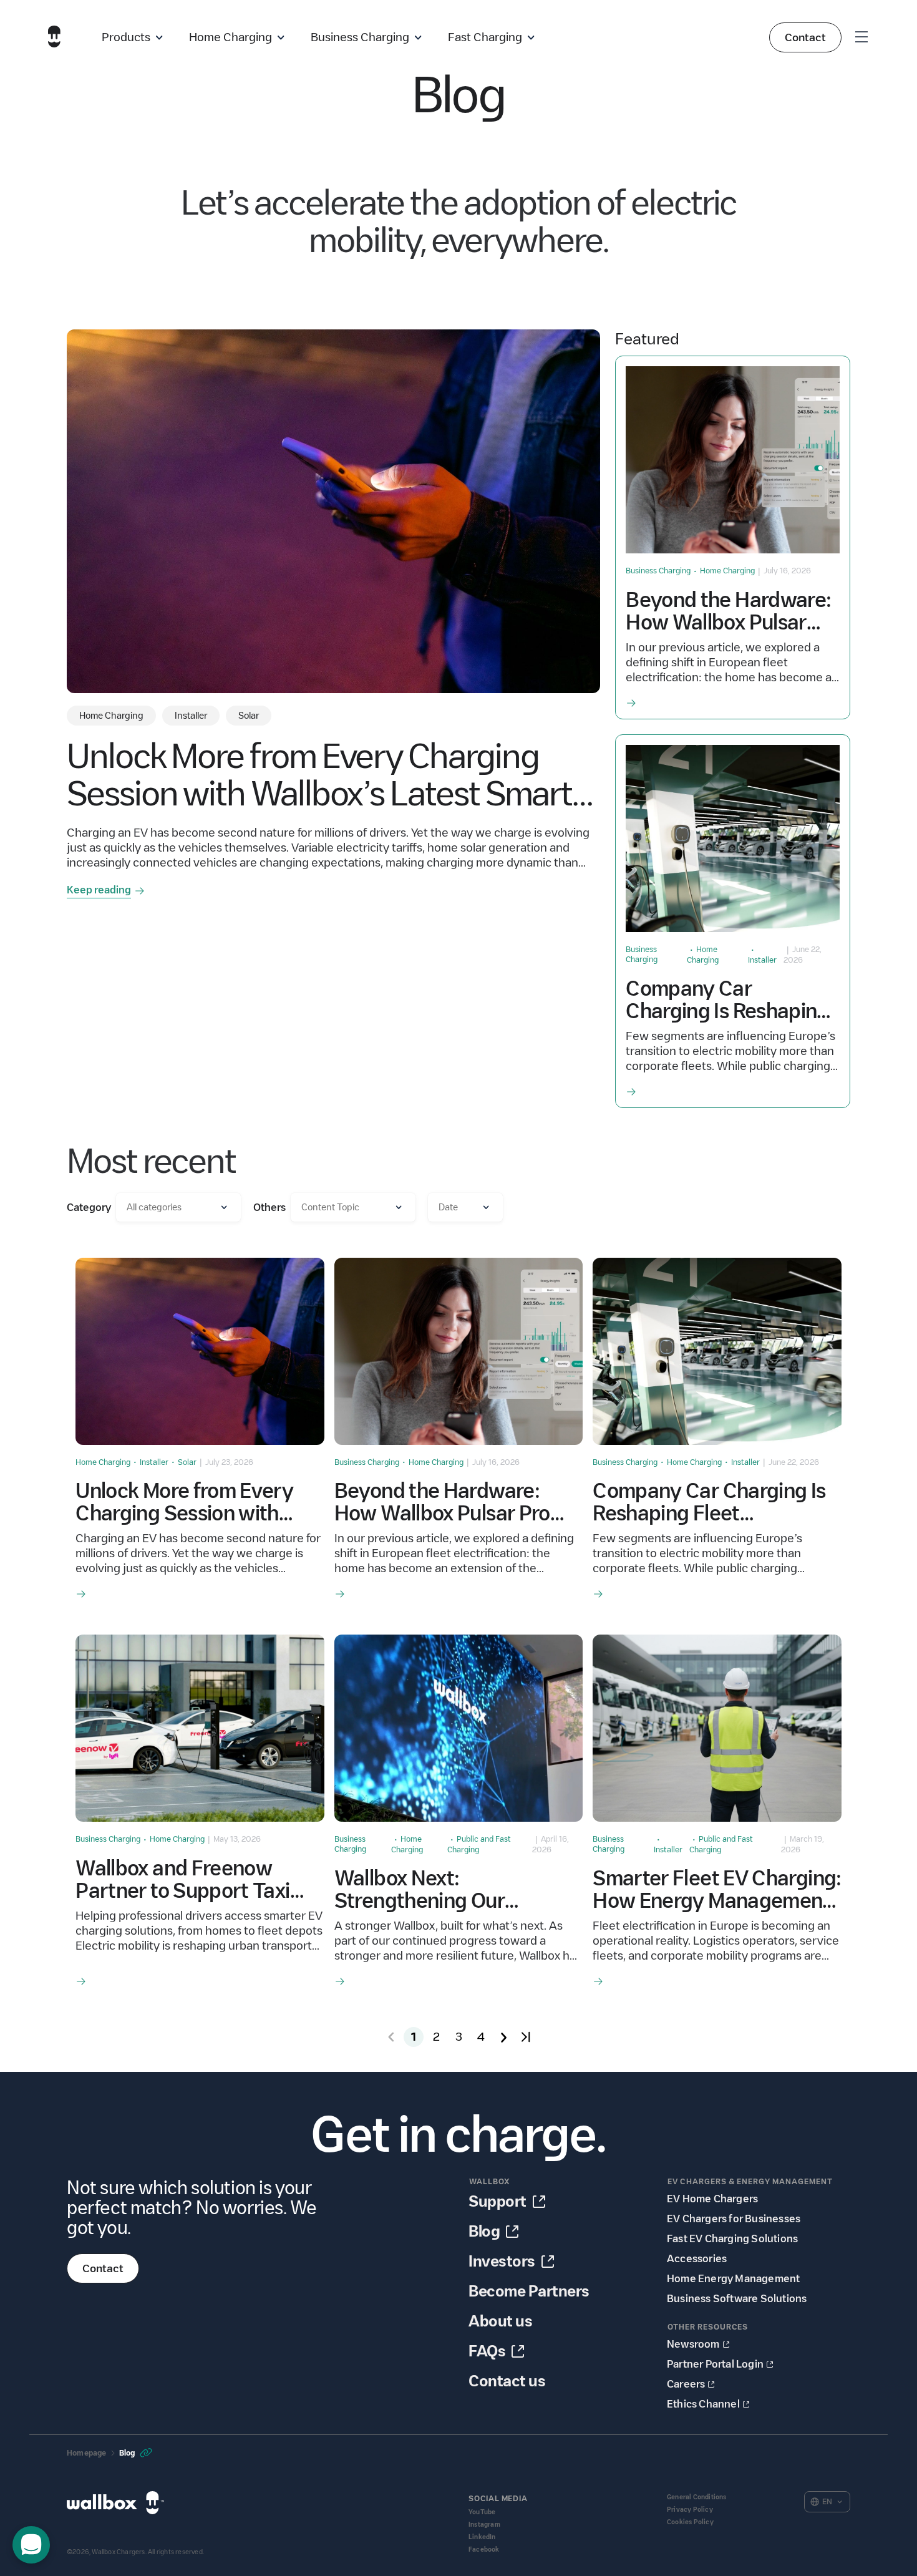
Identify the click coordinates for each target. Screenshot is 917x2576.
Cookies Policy (690, 2522)
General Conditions (697, 2497)
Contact (805, 37)
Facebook (484, 2549)
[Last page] (526, 2037)
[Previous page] (391, 2037)
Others (269, 1208)
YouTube (482, 2512)
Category (89, 1208)
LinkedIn (482, 2537)
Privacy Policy (690, 2510)
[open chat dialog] (31, 2545)
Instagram (484, 2525)
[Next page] (503, 2037)
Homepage (87, 2453)
